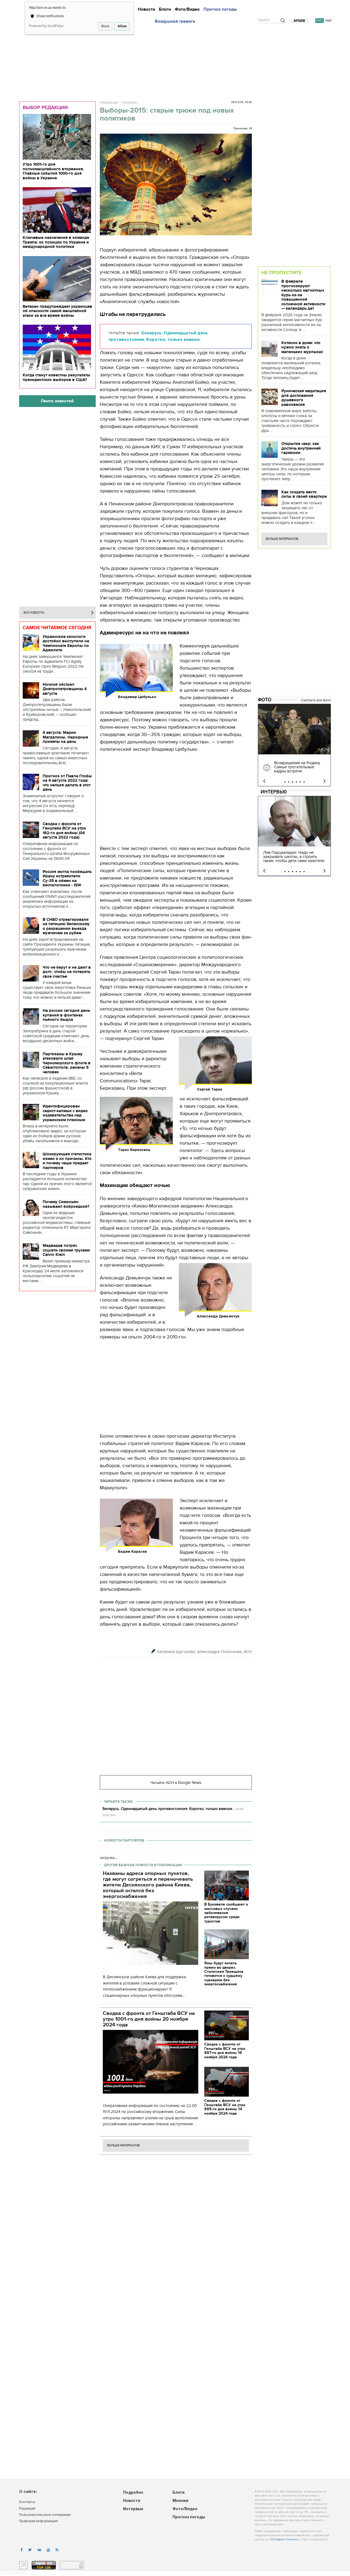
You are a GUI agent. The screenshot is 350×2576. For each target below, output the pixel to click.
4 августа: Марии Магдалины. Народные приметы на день (65, 737)
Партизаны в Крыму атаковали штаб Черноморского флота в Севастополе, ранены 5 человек (67, 1063)
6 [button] (304, 782)
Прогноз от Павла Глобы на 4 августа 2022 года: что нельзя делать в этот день (67, 783)
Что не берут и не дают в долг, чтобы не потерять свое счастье (67, 972)
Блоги (165, 9)
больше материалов (123, 2145)
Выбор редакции (45, 107)
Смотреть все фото (316, 700)
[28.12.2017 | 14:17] (294, 729)
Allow (122, 26)
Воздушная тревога (175, 21)
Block (105, 26)
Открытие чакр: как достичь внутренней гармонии (301, 448)
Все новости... (35, 613)
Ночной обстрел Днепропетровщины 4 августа (65, 689)
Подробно (133, 2493)
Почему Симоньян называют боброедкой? (66, 1204)
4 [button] (296, 782)
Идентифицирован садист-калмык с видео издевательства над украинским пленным (65, 1113)
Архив (299, 21)
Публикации (109, 103)
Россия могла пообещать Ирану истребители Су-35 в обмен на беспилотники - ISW (67, 878)
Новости (146, 9)
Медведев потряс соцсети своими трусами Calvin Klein (66, 1250)
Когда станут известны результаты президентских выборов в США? (56, 377)
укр (328, 21)
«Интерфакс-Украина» (284, 2540)
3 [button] (293, 782)
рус (320, 21)
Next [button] (324, 781)
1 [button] (285, 782)
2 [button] (289, 782)
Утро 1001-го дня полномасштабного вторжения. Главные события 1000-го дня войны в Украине (53, 171)
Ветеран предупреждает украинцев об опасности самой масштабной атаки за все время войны (57, 311)
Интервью (274, 792)
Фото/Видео (187, 9)
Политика (129, 103)
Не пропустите (281, 272)
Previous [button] (264, 781)
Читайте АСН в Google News (176, 1782)
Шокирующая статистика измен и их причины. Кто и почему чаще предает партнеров (67, 1161)
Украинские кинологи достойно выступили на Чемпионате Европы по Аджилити (66, 643)
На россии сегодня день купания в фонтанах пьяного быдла (66, 1015)
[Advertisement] (175, 61)
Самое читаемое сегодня (57, 628)
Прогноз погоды (220, 9)
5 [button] (300, 782)
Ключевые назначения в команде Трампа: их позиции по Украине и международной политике (56, 242)
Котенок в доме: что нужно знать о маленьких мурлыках (302, 347)
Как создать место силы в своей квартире (304, 494)
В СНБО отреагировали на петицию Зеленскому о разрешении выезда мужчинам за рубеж (66, 926)
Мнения (180, 2501)
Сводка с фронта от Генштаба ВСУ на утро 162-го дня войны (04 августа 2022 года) (64, 831)
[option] (294, 745)
